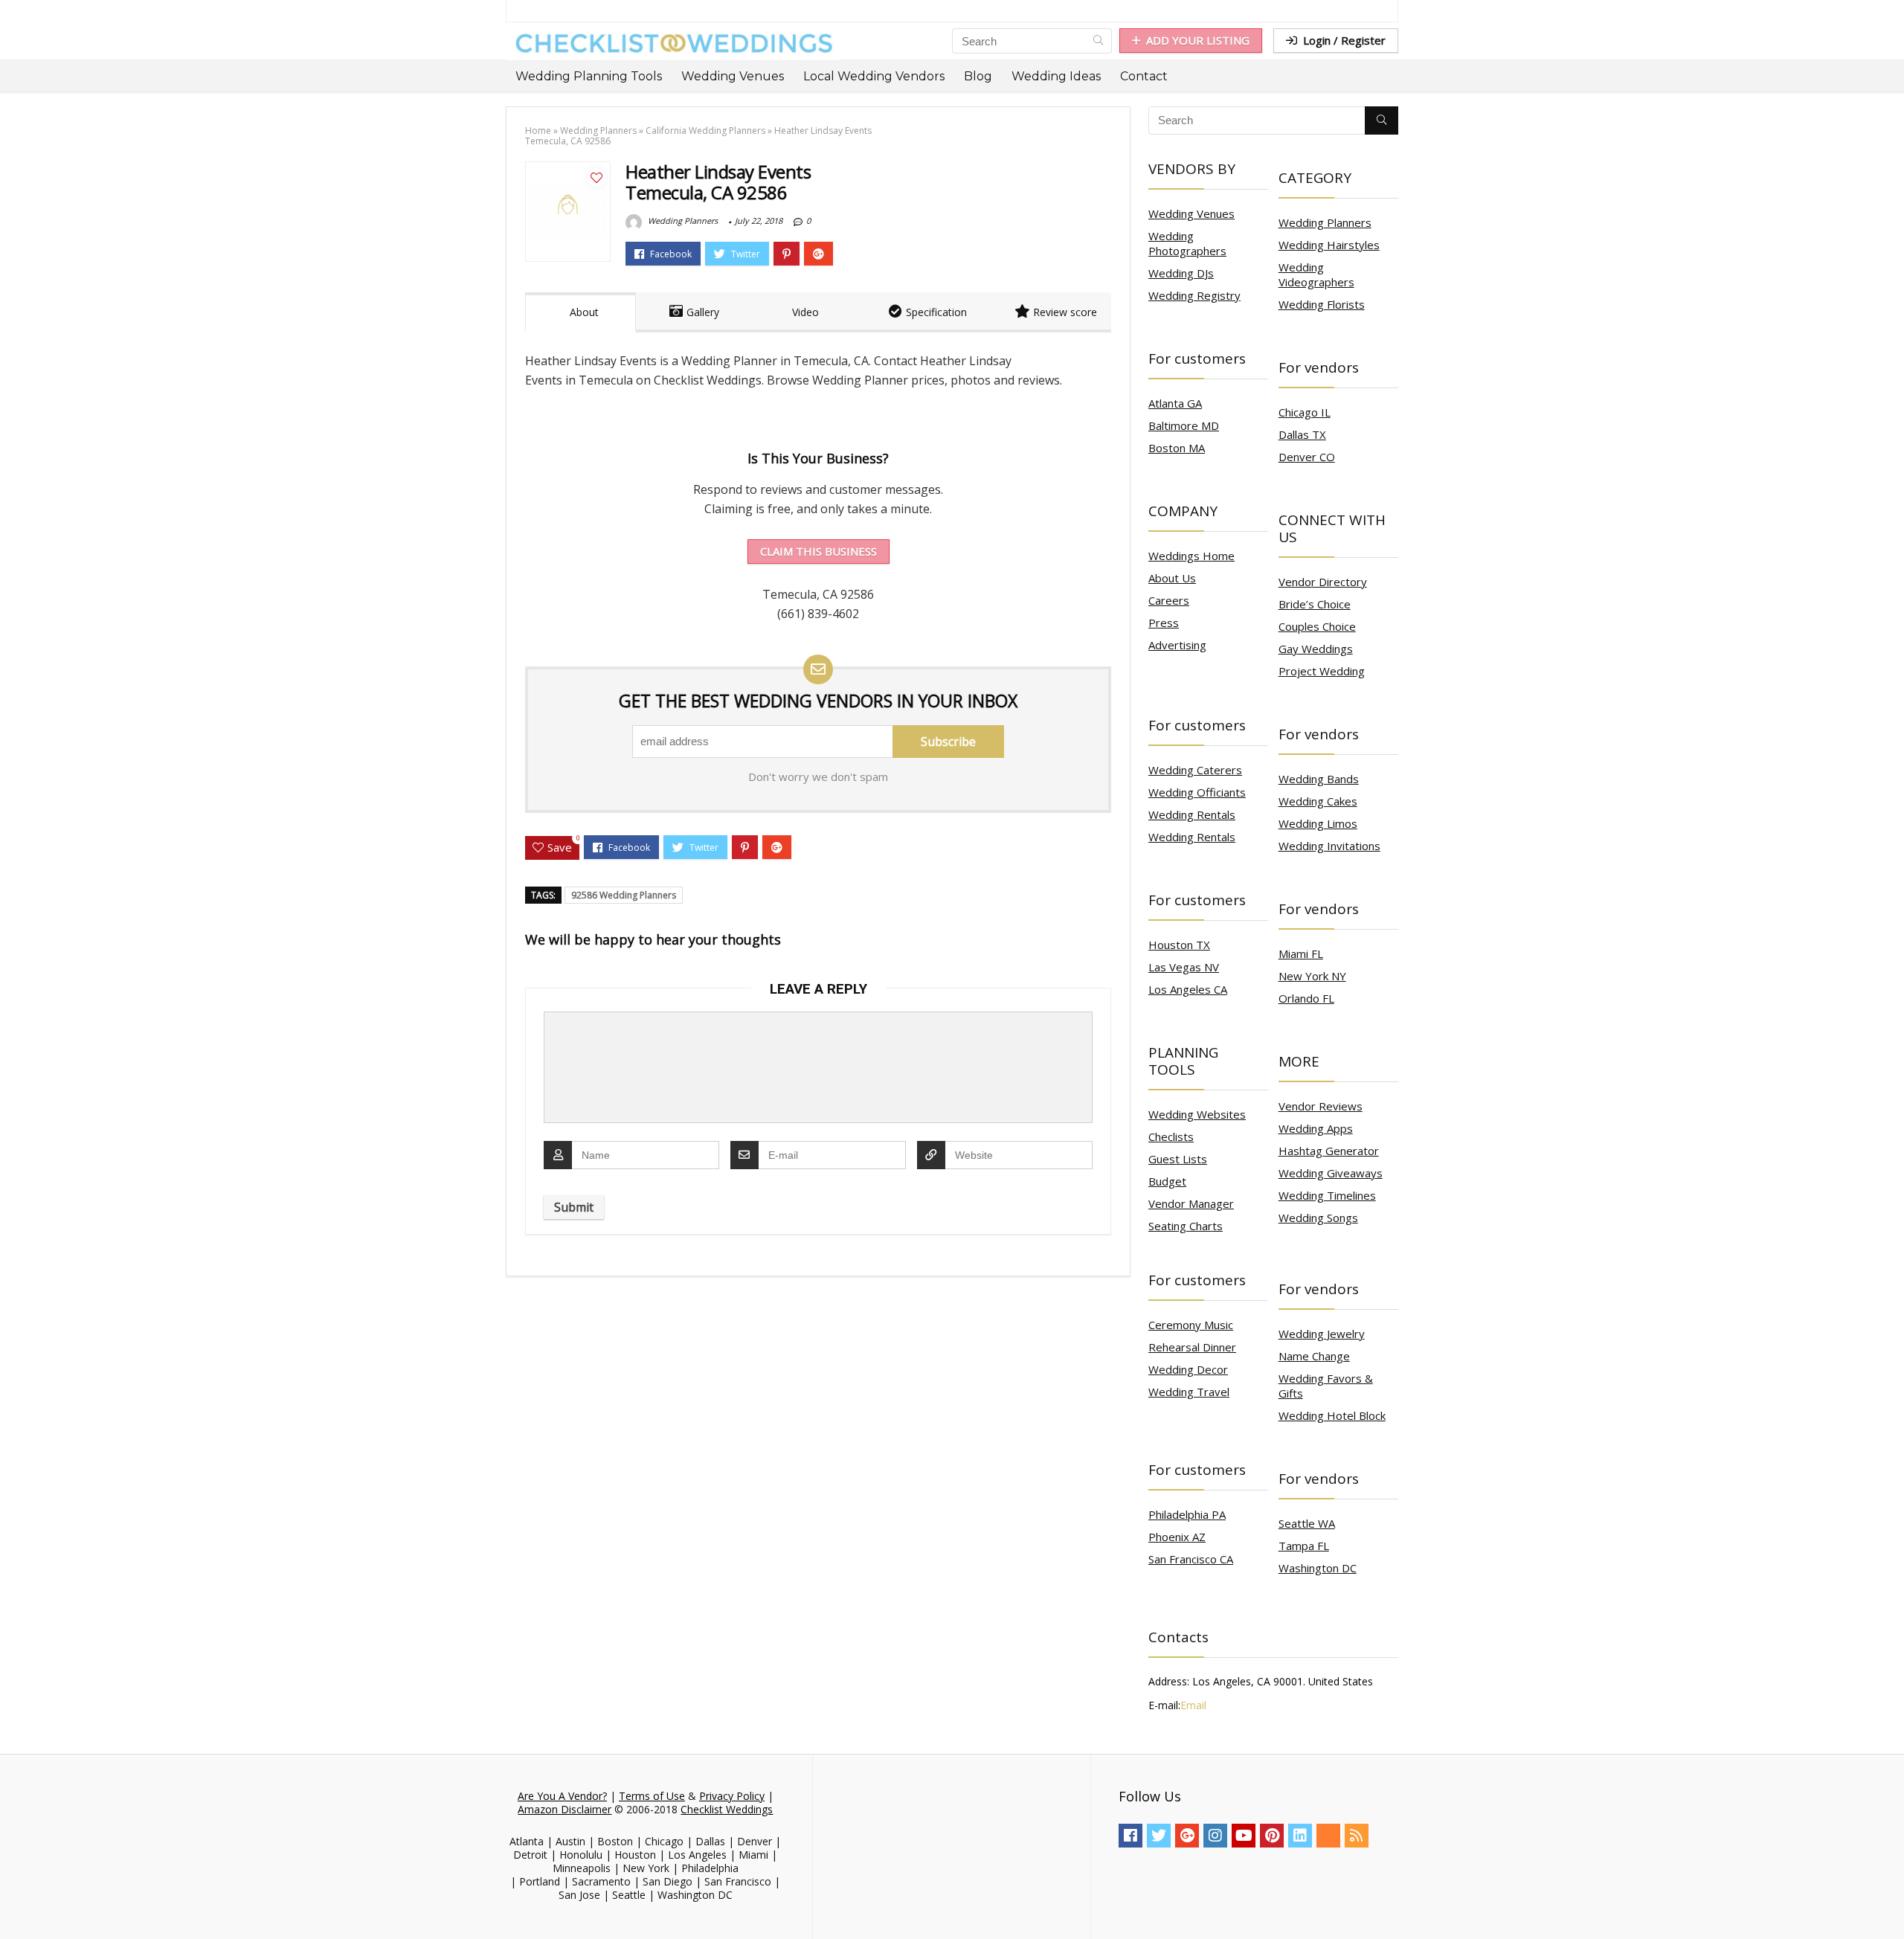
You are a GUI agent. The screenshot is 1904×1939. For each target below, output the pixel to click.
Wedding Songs (1318, 1218)
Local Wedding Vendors (874, 76)
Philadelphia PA (1187, 1514)
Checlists (1171, 1136)
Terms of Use (652, 1796)
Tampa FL (1304, 1546)
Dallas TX (1302, 434)
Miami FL (1301, 954)
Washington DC (1318, 1568)
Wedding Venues (733, 76)
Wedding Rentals (1192, 814)
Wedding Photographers (1187, 243)
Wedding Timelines (1327, 1195)
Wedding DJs (1181, 273)
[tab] (580, 312)
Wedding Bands (1319, 779)
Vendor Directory (1323, 582)
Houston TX (1179, 945)
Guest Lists (1178, 1159)
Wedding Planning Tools (589, 76)
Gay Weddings (1316, 649)
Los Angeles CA (1188, 989)
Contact (1144, 76)
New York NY (1312, 976)
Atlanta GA (1175, 403)
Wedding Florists (1322, 304)
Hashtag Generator (1329, 1151)
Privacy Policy (732, 1796)
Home (538, 131)
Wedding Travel (1189, 1392)
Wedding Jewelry (1322, 1334)
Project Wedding (1322, 671)
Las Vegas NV (1184, 967)
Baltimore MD (1184, 425)
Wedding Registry (1194, 295)
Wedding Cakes (1318, 801)
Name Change (1314, 1356)
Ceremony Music (1191, 1325)
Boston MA (1177, 448)
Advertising (1177, 645)
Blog (978, 76)
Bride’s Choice (1315, 604)
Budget (1167, 1181)
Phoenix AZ (1177, 1537)
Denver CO (1307, 457)
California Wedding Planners (705, 131)
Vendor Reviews (1321, 1106)
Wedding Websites (1197, 1114)
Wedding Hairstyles (1329, 245)
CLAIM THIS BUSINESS (818, 551)
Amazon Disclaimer (565, 1809)
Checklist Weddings (727, 1809)
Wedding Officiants (1197, 792)
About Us (1172, 578)
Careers (1169, 600)
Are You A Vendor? (562, 1796)
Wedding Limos (1318, 823)
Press (1164, 623)
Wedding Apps (1316, 1128)
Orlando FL (1306, 998)
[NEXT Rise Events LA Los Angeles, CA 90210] (1889, 1902)
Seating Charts (1186, 1226)
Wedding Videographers (1316, 274)
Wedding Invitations (1329, 846)
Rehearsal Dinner (1192, 1347)
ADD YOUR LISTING (1198, 40)
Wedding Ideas (1056, 76)
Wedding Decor (1188, 1369)
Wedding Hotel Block (1332, 1415)
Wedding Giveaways (1331, 1173)
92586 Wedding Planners (624, 895)
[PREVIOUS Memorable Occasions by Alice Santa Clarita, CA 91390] (15, 1902)
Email (1193, 1705)
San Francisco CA (1191, 1559)
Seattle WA (1307, 1523)
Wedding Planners (598, 131)
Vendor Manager (1191, 1203)
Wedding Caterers (1195, 770)
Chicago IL (1305, 412)
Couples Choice (1317, 626)
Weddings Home (1191, 556)
